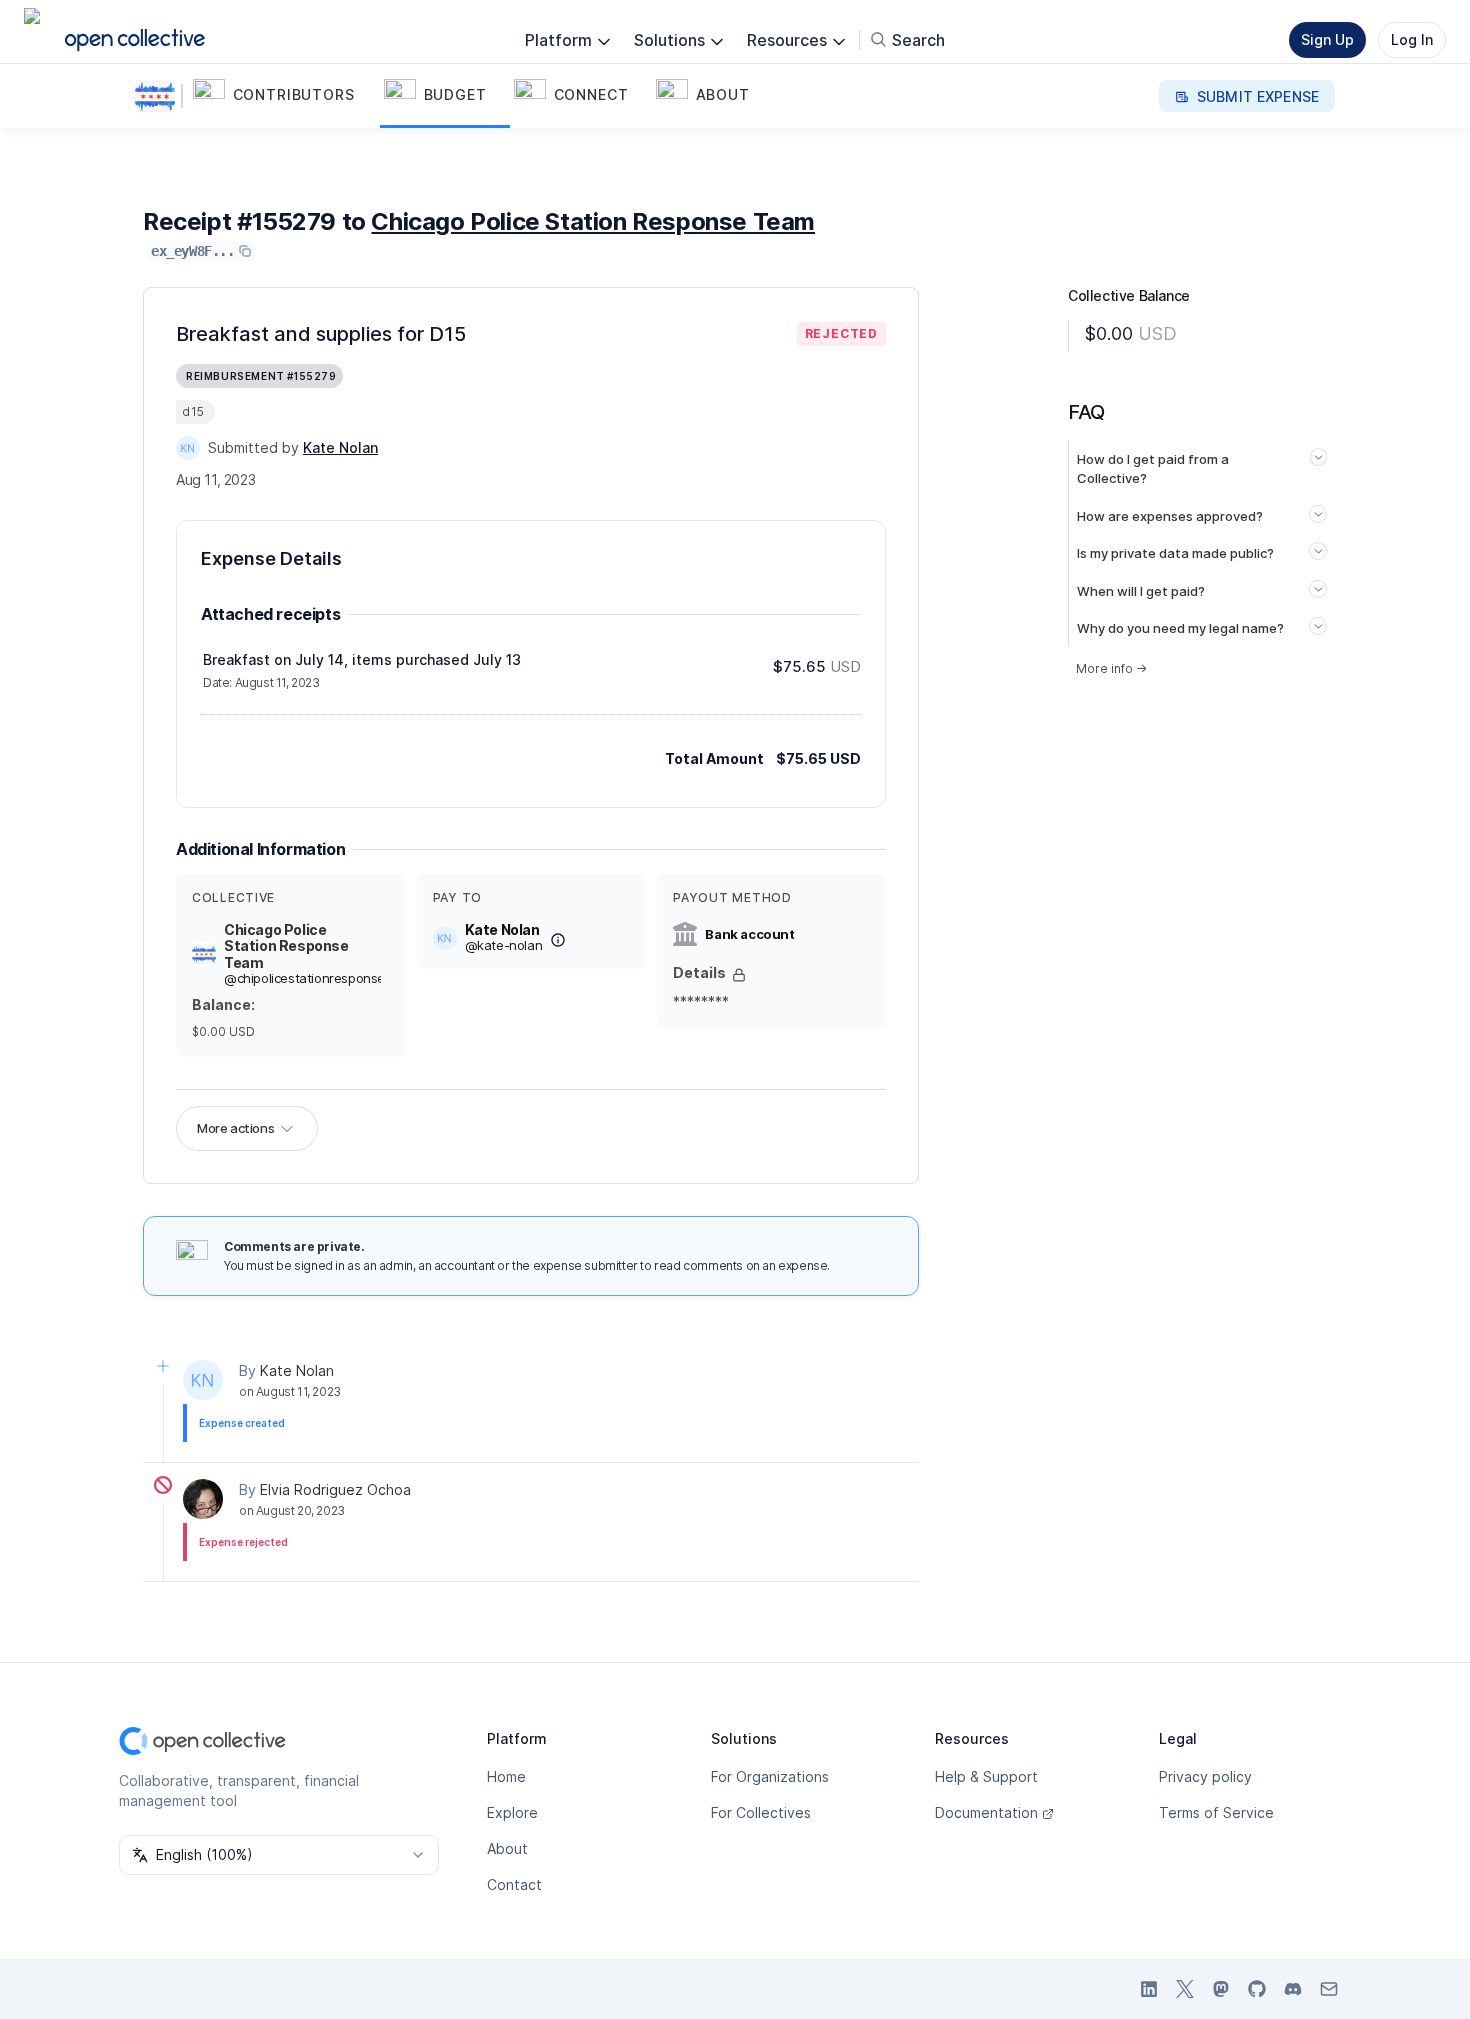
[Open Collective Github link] (1257, 1989)
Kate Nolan (297, 1370)
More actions (235, 1128)
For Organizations (770, 1776)
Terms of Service (1216, 1812)
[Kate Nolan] (188, 448)
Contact (514, 1884)
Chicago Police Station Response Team (593, 221)
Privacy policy (1205, 1776)
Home (506, 1776)
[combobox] (279, 1855)
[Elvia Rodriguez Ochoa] (203, 1499)
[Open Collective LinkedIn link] (1149, 1989)
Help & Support (986, 1776)
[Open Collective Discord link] (1293, 1989)
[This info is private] (739, 975)
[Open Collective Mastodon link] (1221, 1989)
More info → (1111, 668)
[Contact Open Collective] (1329, 1989)
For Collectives (761, 1812)
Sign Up (1327, 39)
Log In (1412, 39)
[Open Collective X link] (1185, 1989)
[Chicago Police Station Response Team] (159, 96)
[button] (284, 96)
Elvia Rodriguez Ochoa (335, 1489)
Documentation (986, 1812)
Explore (512, 1812)
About (507, 1848)
